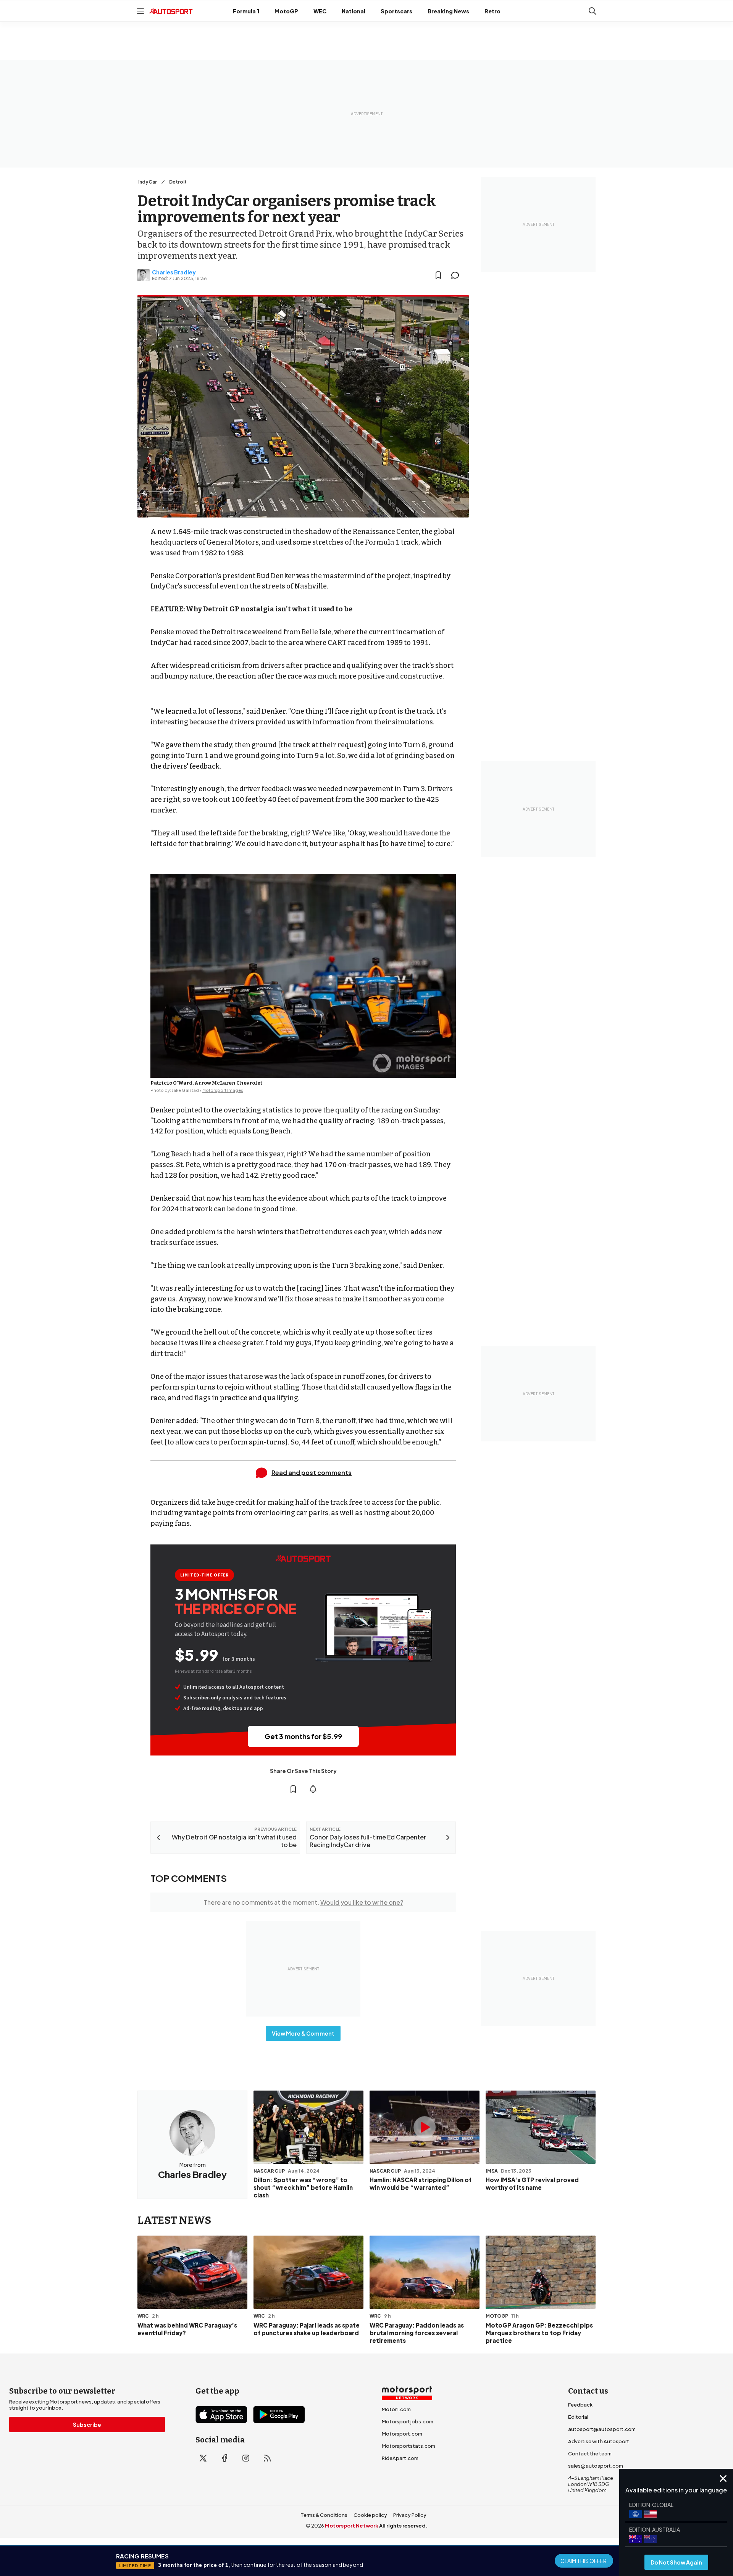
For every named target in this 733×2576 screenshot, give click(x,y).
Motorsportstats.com (408, 2446)
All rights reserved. (403, 2526)
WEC (320, 11)
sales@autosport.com (596, 2466)
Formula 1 (246, 11)
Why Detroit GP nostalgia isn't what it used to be (269, 609)
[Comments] (457, 275)
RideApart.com (400, 2458)
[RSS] (267, 2458)
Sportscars (396, 11)
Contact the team (590, 2453)
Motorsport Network (352, 2526)
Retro (492, 11)
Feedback (580, 2405)
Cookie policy (370, 2515)
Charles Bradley (174, 272)
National (354, 11)
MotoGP (286, 11)
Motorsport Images (223, 1090)
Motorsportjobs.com (408, 2421)
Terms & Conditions (324, 2515)
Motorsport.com (402, 2434)
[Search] (593, 11)
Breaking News (448, 11)
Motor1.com (396, 2409)
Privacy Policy (410, 2515)
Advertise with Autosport (599, 2441)
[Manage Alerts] (313, 1789)
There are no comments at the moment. (303, 1902)
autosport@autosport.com (602, 2429)
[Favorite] (438, 275)
